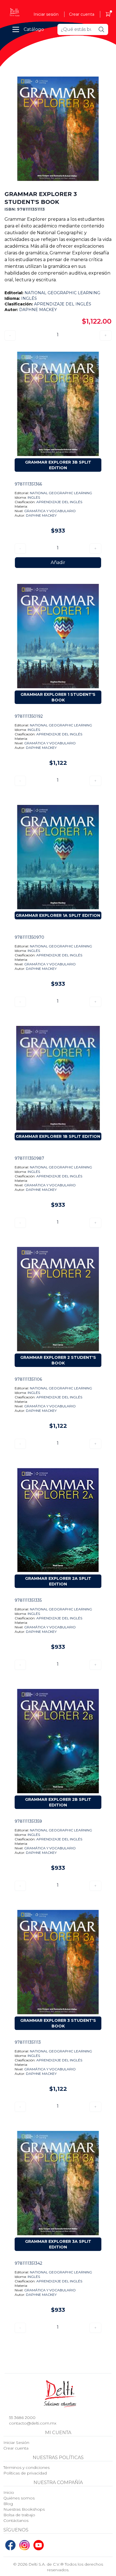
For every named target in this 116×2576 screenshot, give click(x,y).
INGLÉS (29, 298)
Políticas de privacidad (25, 2473)
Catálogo (34, 29)
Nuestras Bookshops (24, 2509)
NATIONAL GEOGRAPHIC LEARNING (62, 293)
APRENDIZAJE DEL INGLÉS (63, 304)
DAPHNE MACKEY (38, 310)
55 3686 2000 (22, 2418)
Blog (8, 2504)
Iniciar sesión (46, 14)
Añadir (58, 562)
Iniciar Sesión (16, 2443)
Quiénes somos (19, 2498)
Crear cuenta (82, 14)
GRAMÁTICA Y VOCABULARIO (50, 511)
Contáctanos (16, 2520)
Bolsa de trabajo (19, 2515)
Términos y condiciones (26, 2467)
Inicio (9, 2492)
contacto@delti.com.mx (33, 2423)
